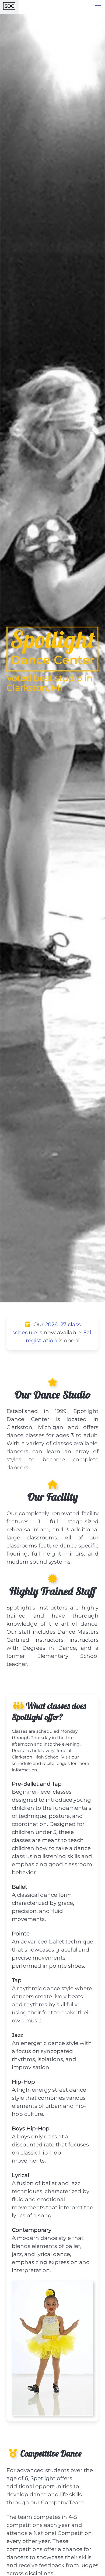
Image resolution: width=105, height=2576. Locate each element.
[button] (98, 7)
